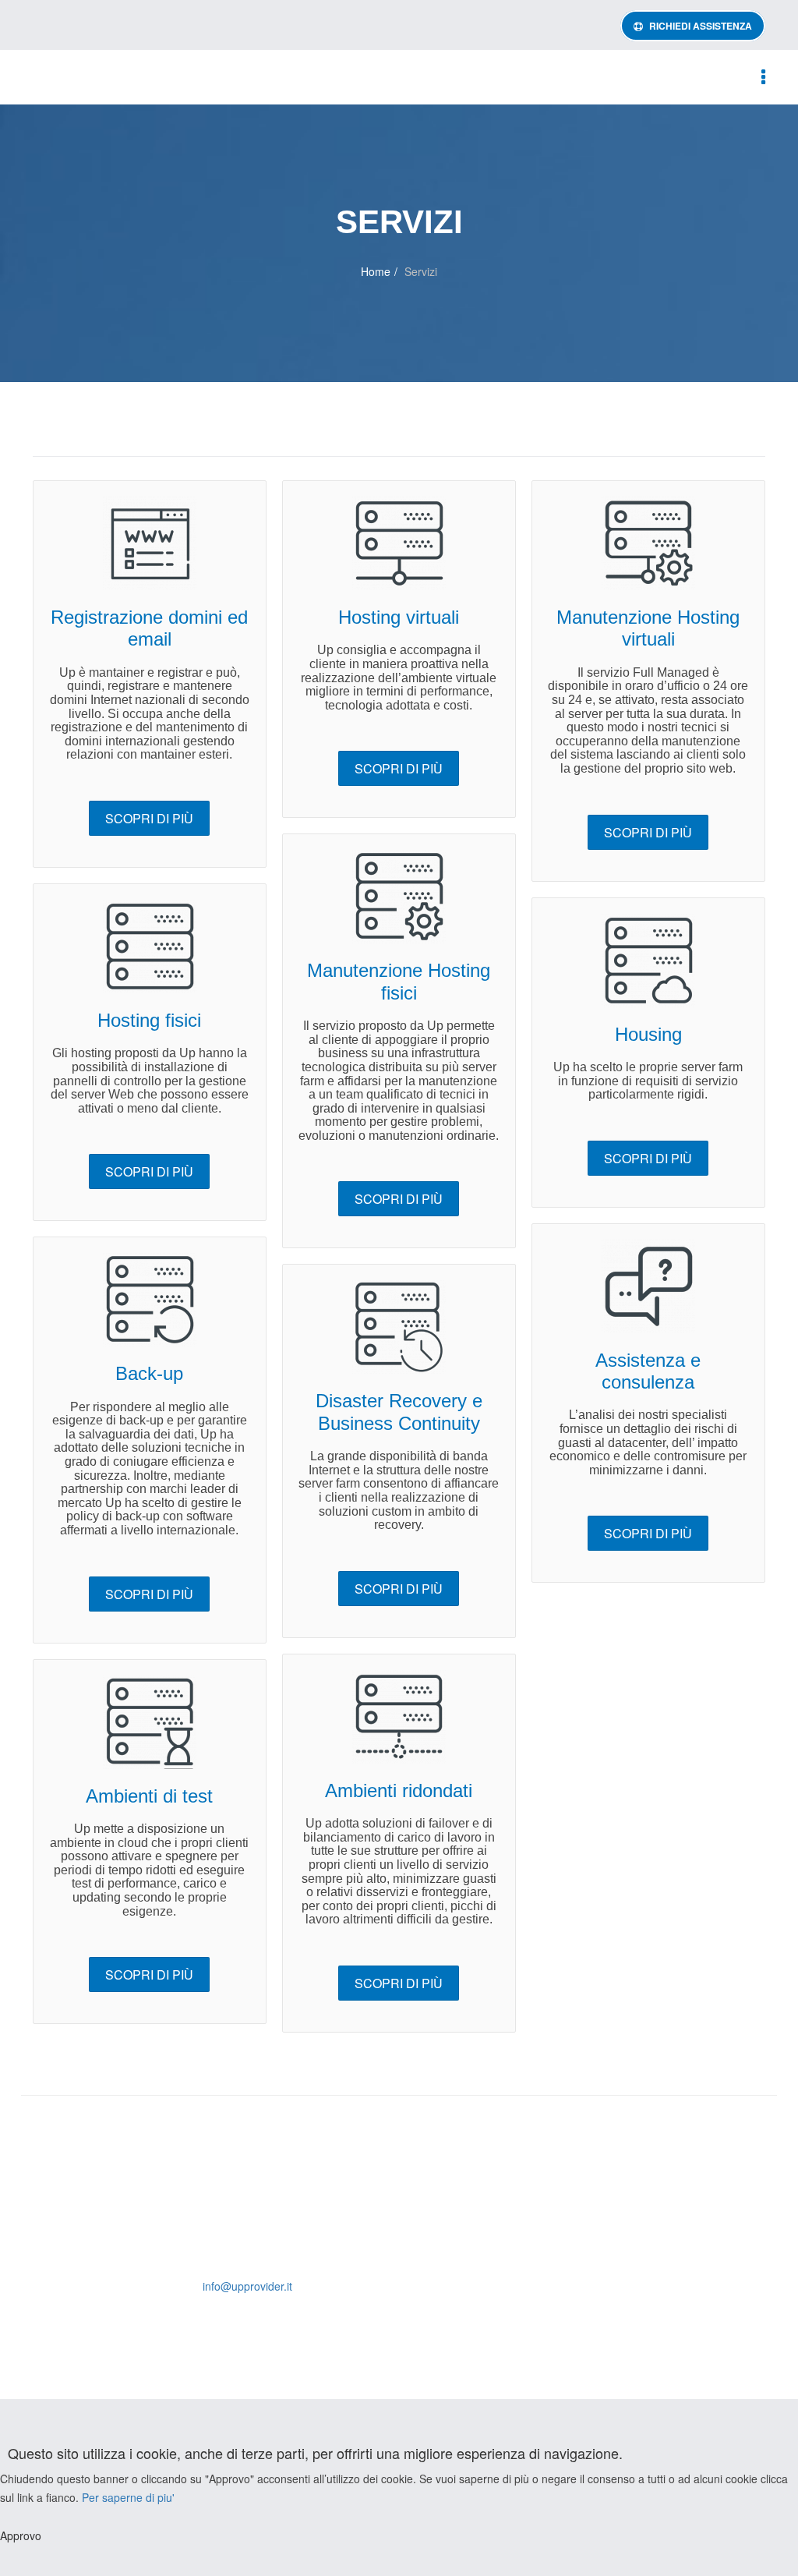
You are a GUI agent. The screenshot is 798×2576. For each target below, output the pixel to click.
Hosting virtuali (399, 617)
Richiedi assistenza (699, 26)
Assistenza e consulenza (648, 1371)
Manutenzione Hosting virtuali (648, 628)
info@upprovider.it (247, 2286)
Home (376, 271)
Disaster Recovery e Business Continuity (399, 1412)
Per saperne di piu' (128, 2497)
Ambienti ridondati (399, 1790)
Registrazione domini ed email (149, 628)
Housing (648, 1034)
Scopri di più (149, 818)
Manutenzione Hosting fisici (399, 981)
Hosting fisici (149, 1020)
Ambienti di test (149, 1796)
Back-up (149, 1373)
